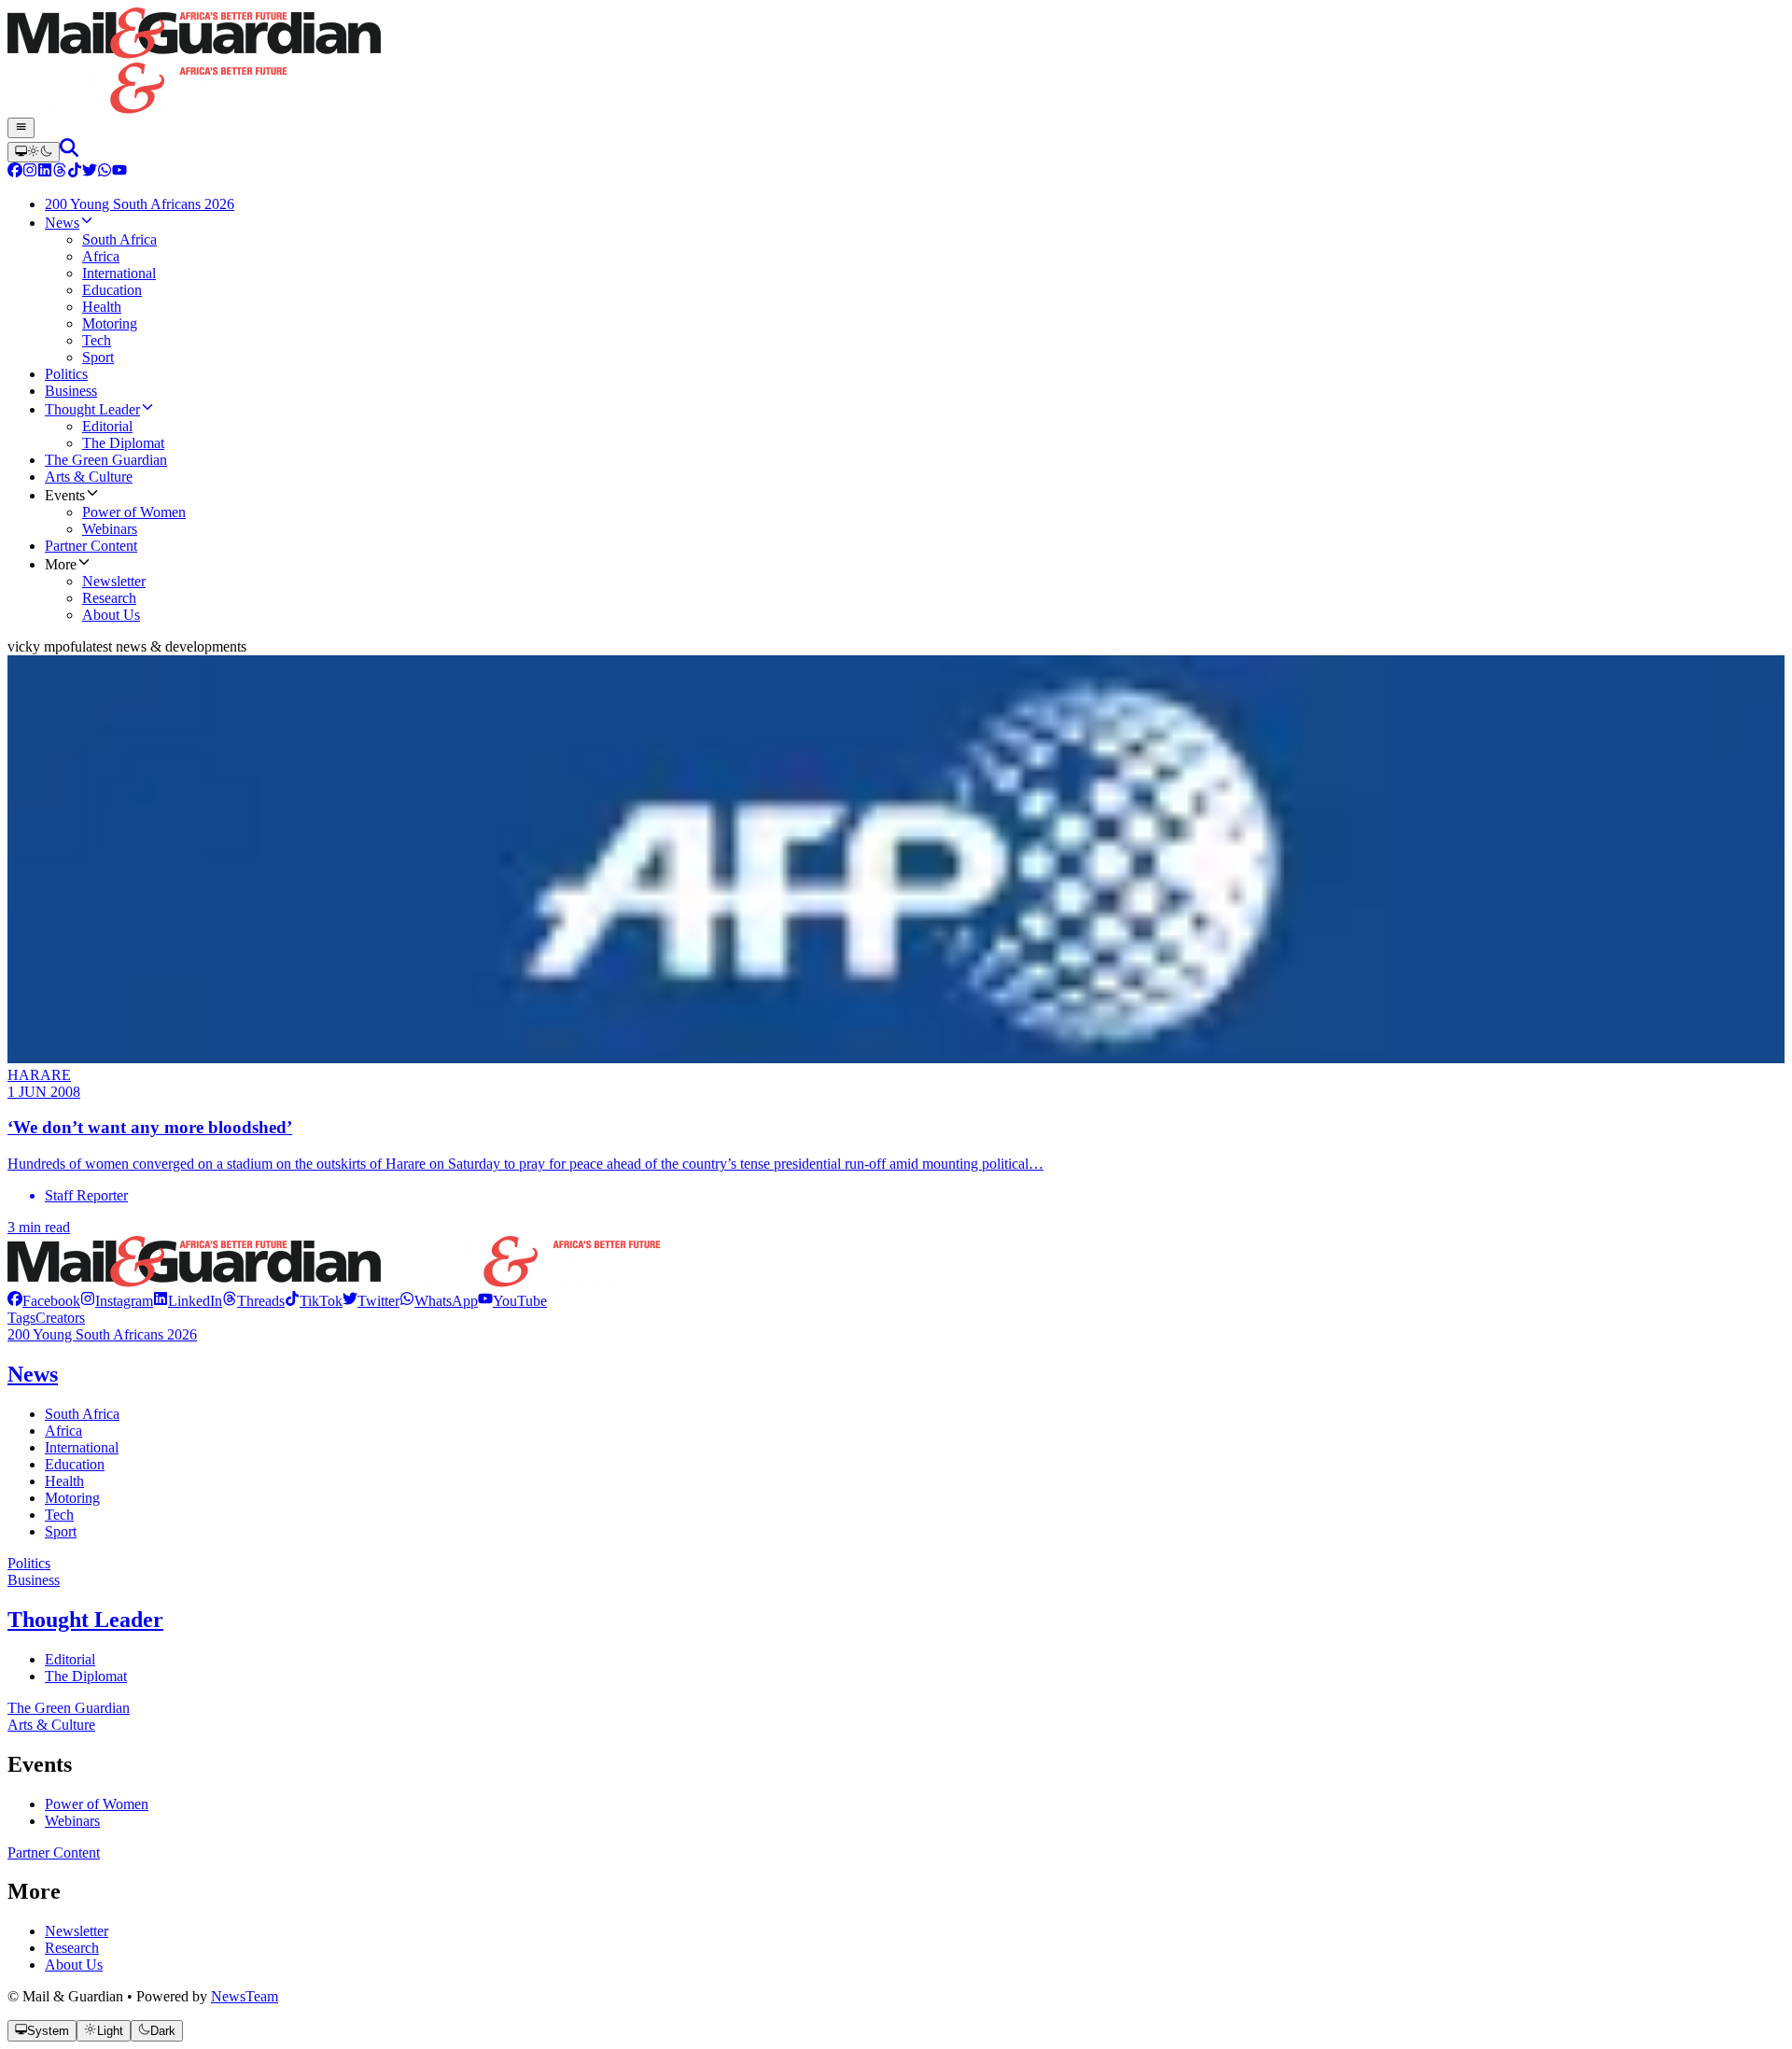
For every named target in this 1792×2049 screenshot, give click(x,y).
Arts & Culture (51, 1725)
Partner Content (54, 1853)
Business (34, 1580)
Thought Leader (85, 1620)
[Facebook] (15, 172)
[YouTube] (119, 172)
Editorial (70, 1659)
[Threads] (60, 172)
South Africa (82, 1414)
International (82, 1447)
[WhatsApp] (105, 172)
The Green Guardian (69, 1708)
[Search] (69, 152)
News (33, 1374)
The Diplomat (86, 1676)
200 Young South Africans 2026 (102, 1334)
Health (64, 1481)
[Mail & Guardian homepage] (896, 63)
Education (75, 1464)
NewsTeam (245, 1996)
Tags (21, 1318)
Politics (29, 1563)
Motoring (72, 1498)
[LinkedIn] (45, 172)
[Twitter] (90, 172)
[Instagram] (30, 172)
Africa (63, 1431)
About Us (74, 1965)
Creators (60, 1318)
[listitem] (44, 1301)
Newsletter (77, 1931)
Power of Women (97, 1804)
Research (72, 1948)
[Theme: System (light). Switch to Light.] (34, 152)
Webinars (72, 1821)
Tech (59, 1515)
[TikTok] (75, 172)
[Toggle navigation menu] (21, 128)
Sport (61, 1531)
